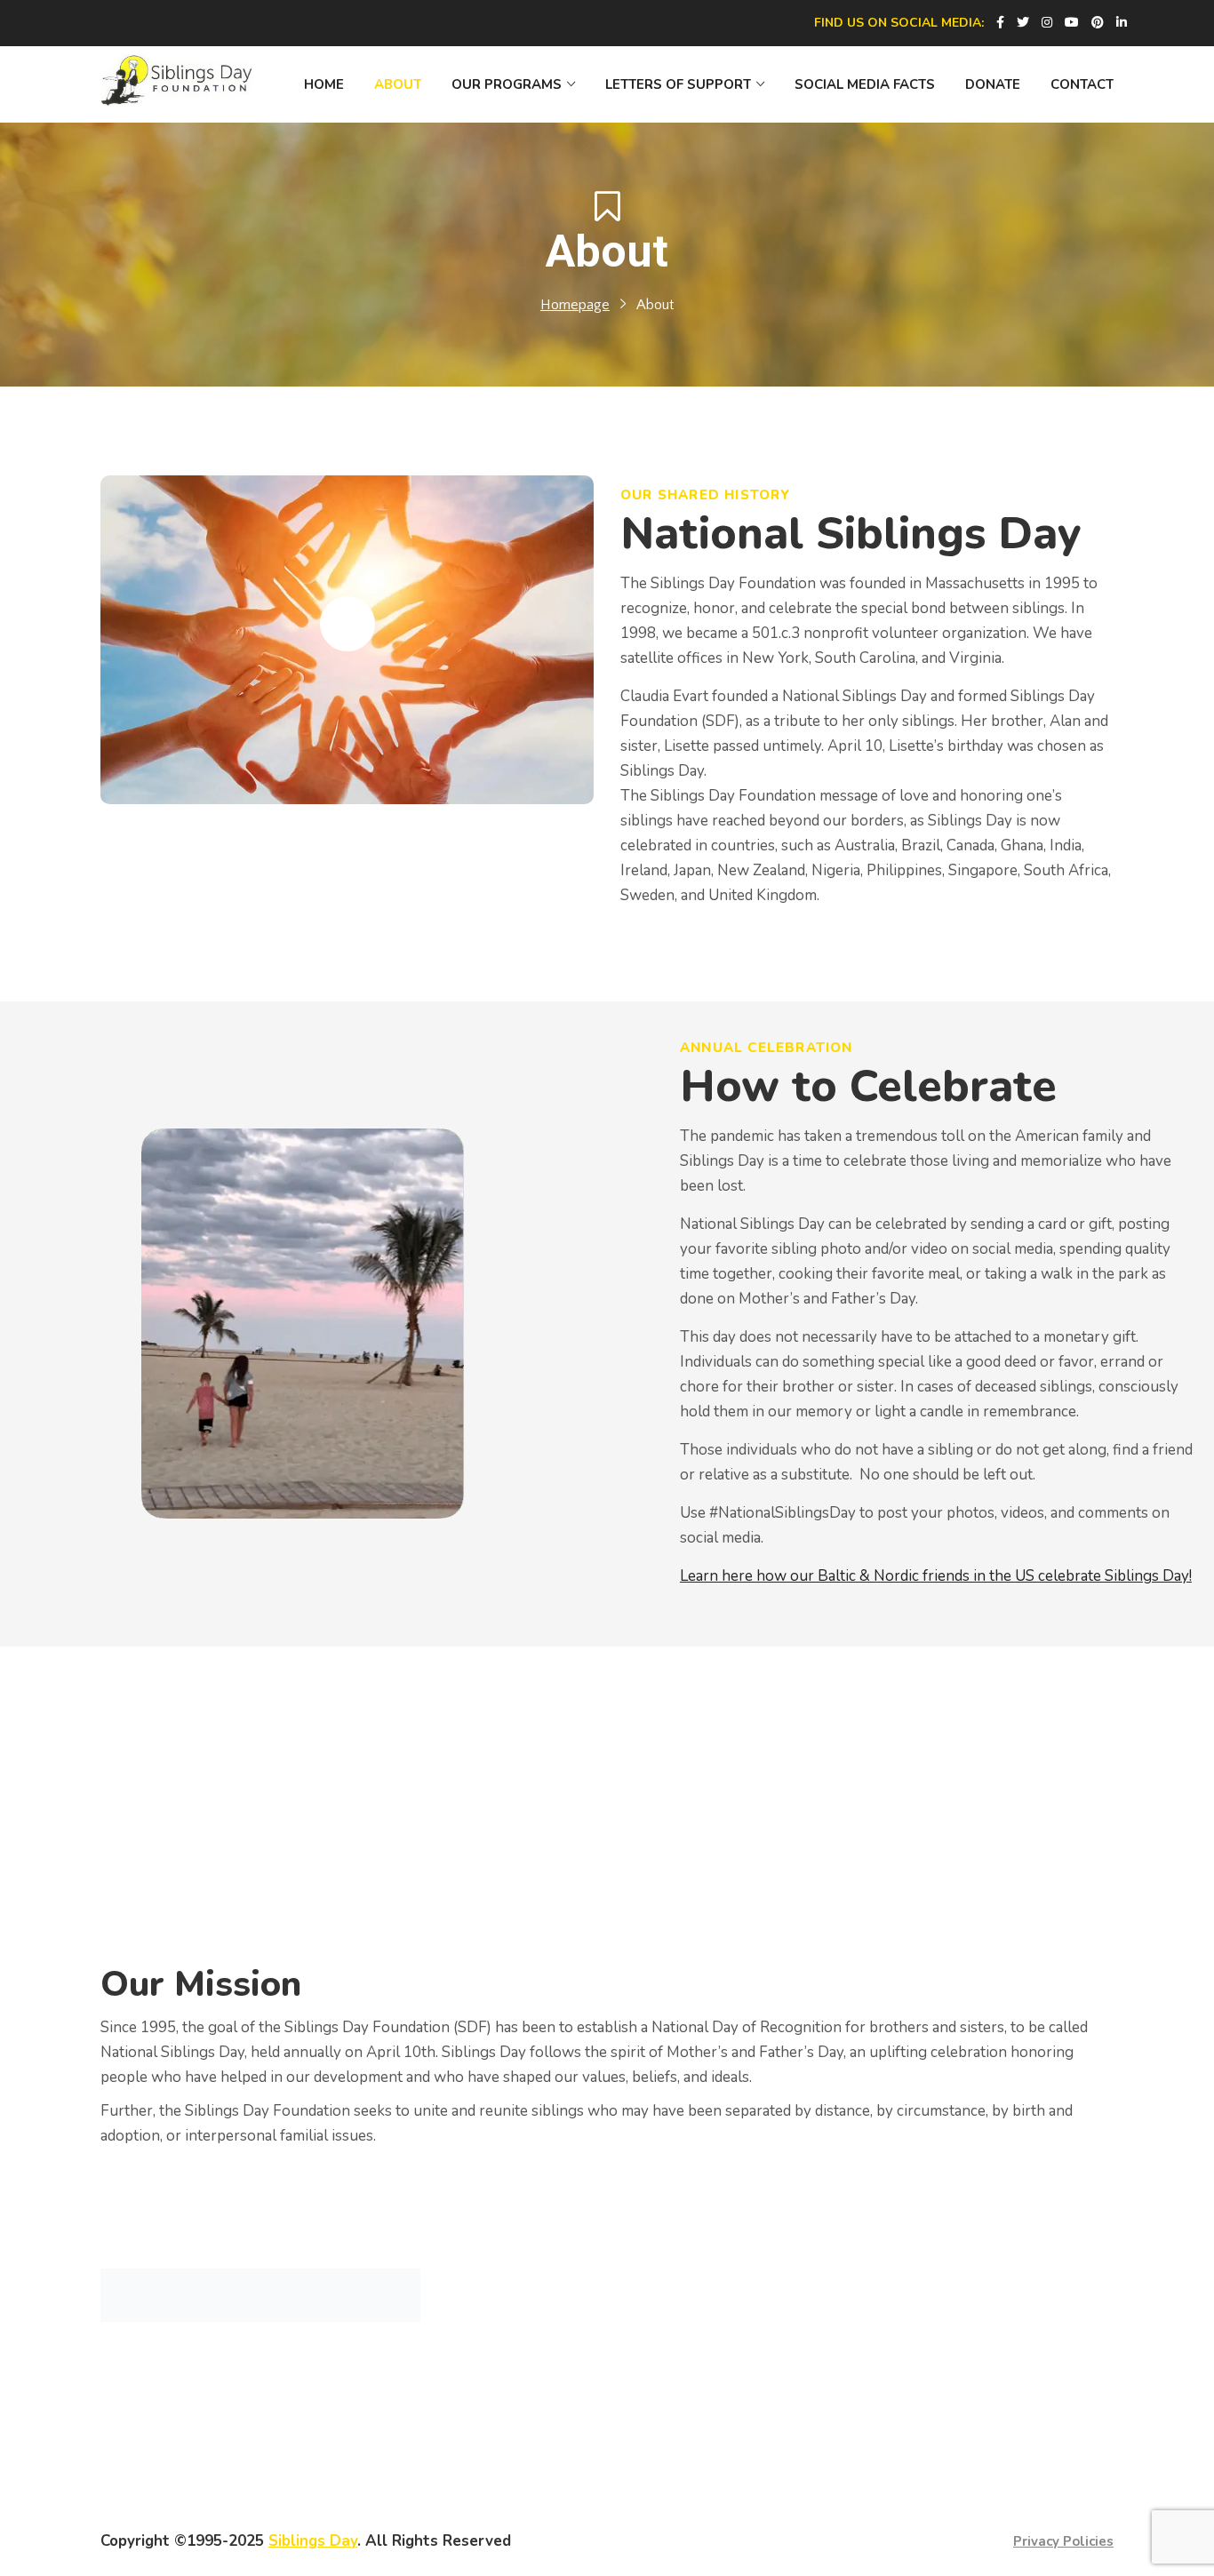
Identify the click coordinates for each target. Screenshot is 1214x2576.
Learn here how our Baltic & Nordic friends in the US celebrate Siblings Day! (936, 1576)
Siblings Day (313, 2541)
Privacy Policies (1063, 2541)
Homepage (575, 305)
